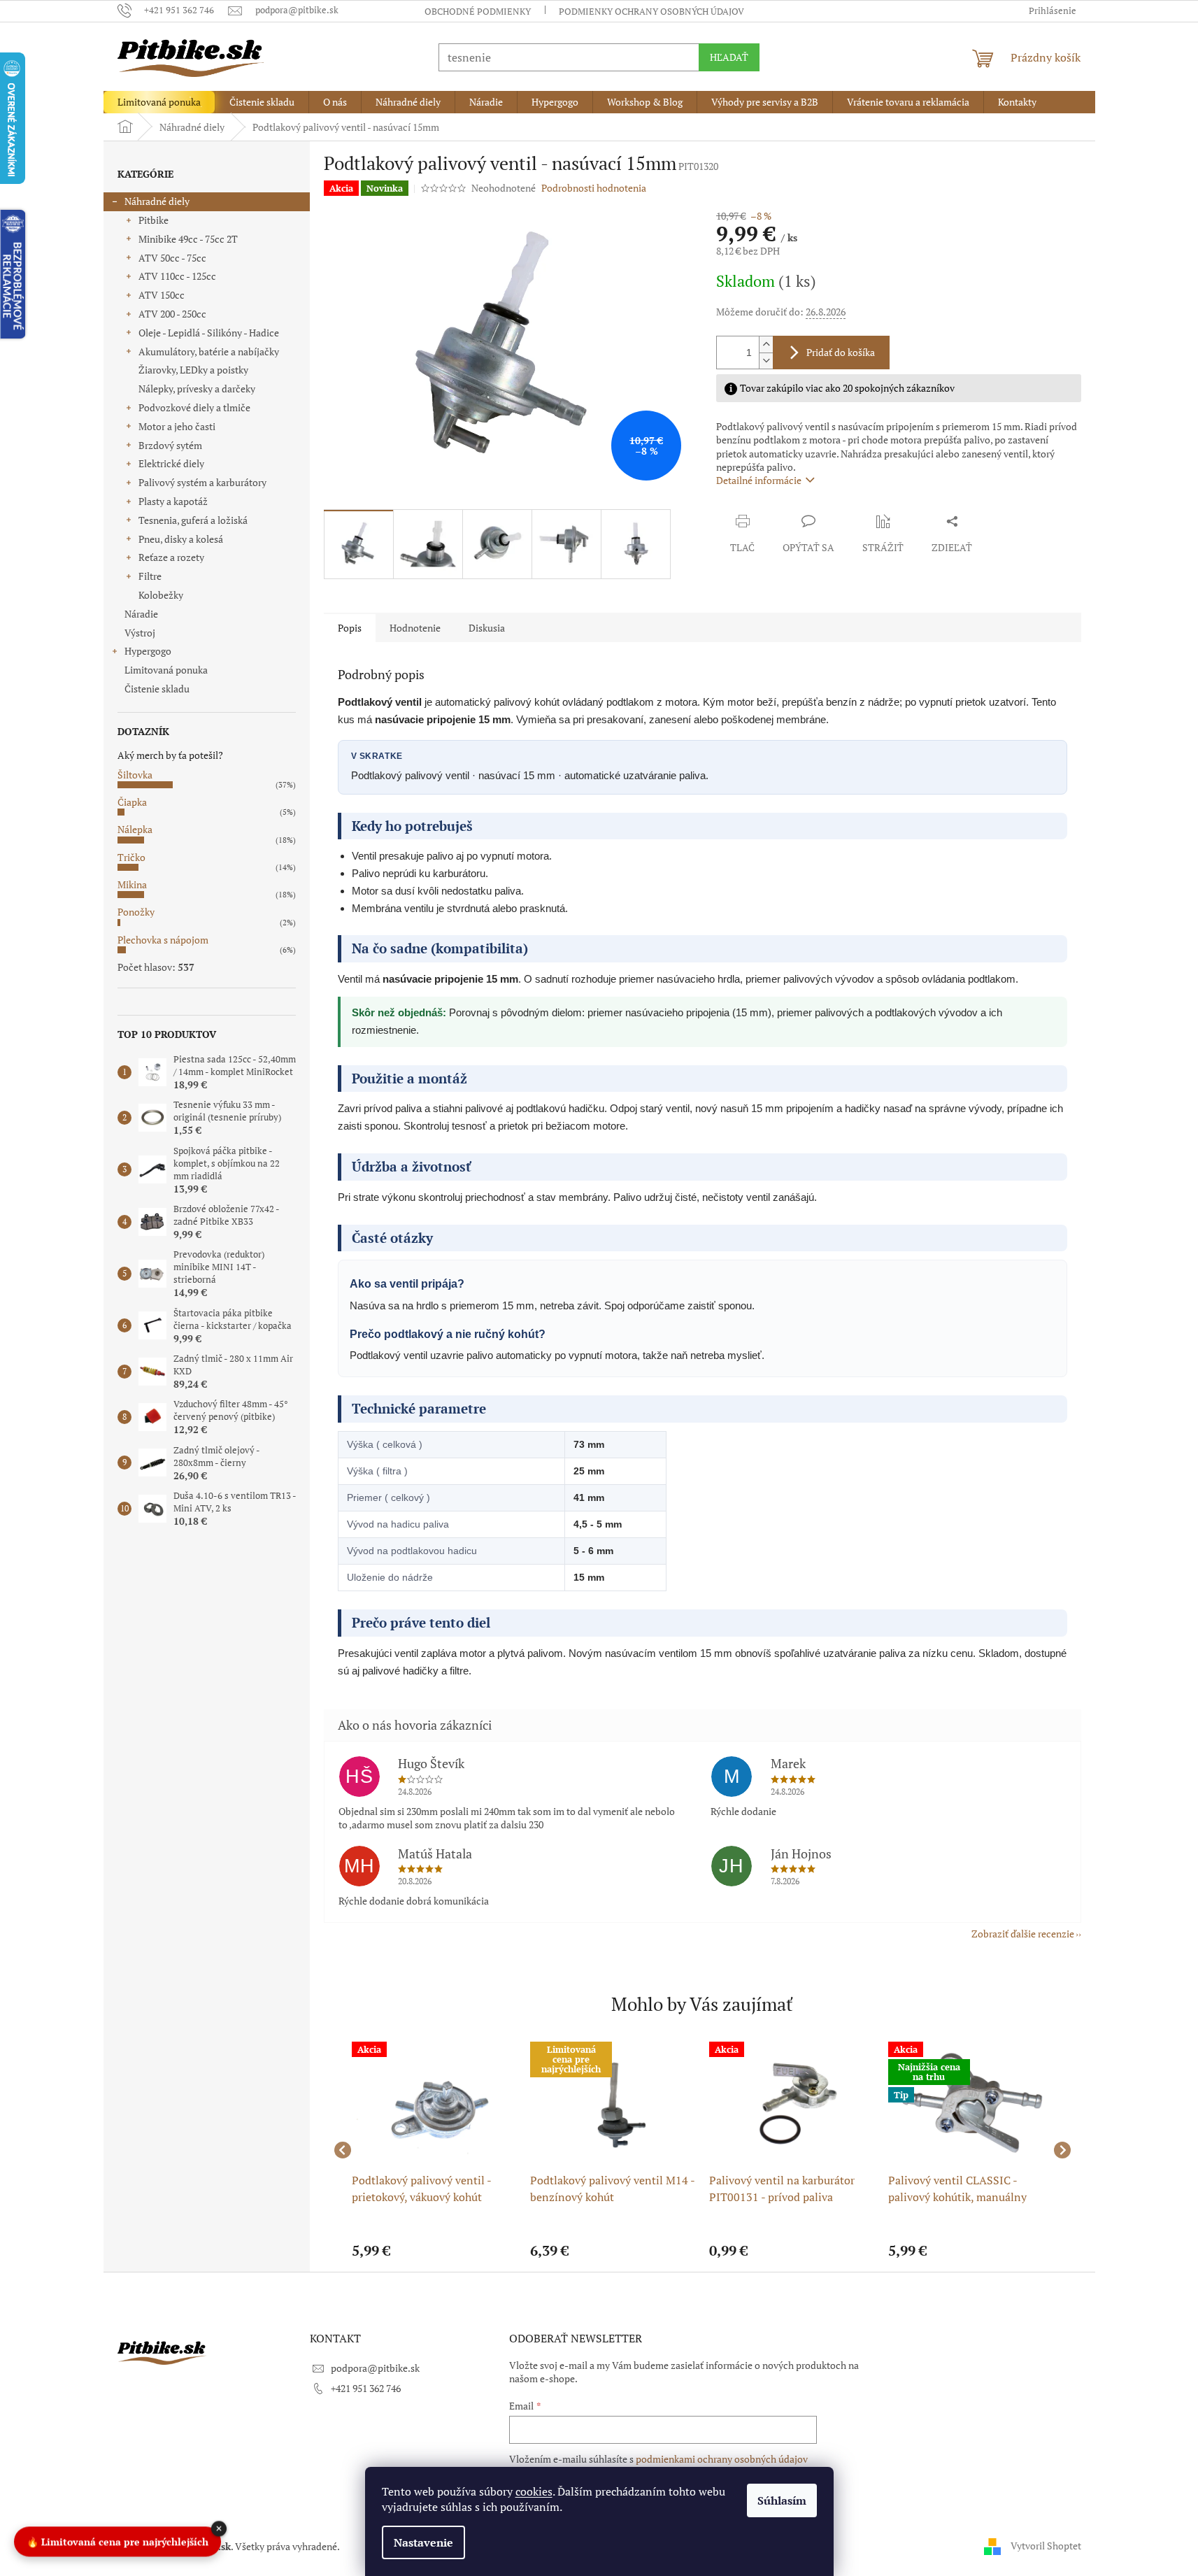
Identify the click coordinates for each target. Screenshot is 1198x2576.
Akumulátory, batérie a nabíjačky (209, 351)
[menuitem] (159, 102)
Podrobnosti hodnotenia (594, 188)
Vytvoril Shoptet (1046, 2545)
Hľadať (729, 57)
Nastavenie (423, 2542)
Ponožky (136, 912)
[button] (434, 2251)
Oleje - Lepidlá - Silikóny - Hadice (209, 333)
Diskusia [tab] (487, 628)
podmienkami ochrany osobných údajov (722, 2459)
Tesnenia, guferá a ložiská (193, 520)
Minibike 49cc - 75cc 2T (188, 239)
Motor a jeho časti (177, 426)
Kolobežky (161, 595)
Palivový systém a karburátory (202, 482)
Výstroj (140, 633)
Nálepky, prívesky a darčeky (197, 389)
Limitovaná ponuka (166, 670)
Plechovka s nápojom (163, 940)
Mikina (132, 884)
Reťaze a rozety (171, 557)
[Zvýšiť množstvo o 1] (766, 344)
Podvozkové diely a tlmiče (194, 407)
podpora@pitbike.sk (375, 2368)
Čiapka (132, 802)
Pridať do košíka (841, 352)
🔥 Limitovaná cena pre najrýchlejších (117, 2543)
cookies (534, 2491)
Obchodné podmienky (478, 11)
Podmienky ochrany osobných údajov (651, 11)
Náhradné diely (157, 201)
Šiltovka (135, 775)
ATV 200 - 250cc (172, 314)
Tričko (131, 857)
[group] (434, 2150)
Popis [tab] (350, 628)
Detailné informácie (759, 480)
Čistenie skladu (157, 689)
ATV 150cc (162, 295)
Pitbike (154, 220)
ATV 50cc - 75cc (172, 258)
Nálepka (135, 829)
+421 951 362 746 (366, 2388)
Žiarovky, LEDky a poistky (193, 370)
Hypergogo (148, 651)
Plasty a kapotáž (173, 501)
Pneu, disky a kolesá (181, 539)
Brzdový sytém (170, 445)
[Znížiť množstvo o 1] (766, 361)
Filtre (150, 576)
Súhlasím (782, 2500)
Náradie (141, 614)
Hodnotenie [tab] (415, 628)
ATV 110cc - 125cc (177, 276)
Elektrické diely (171, 463)
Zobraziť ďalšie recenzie (1023, 1934)
